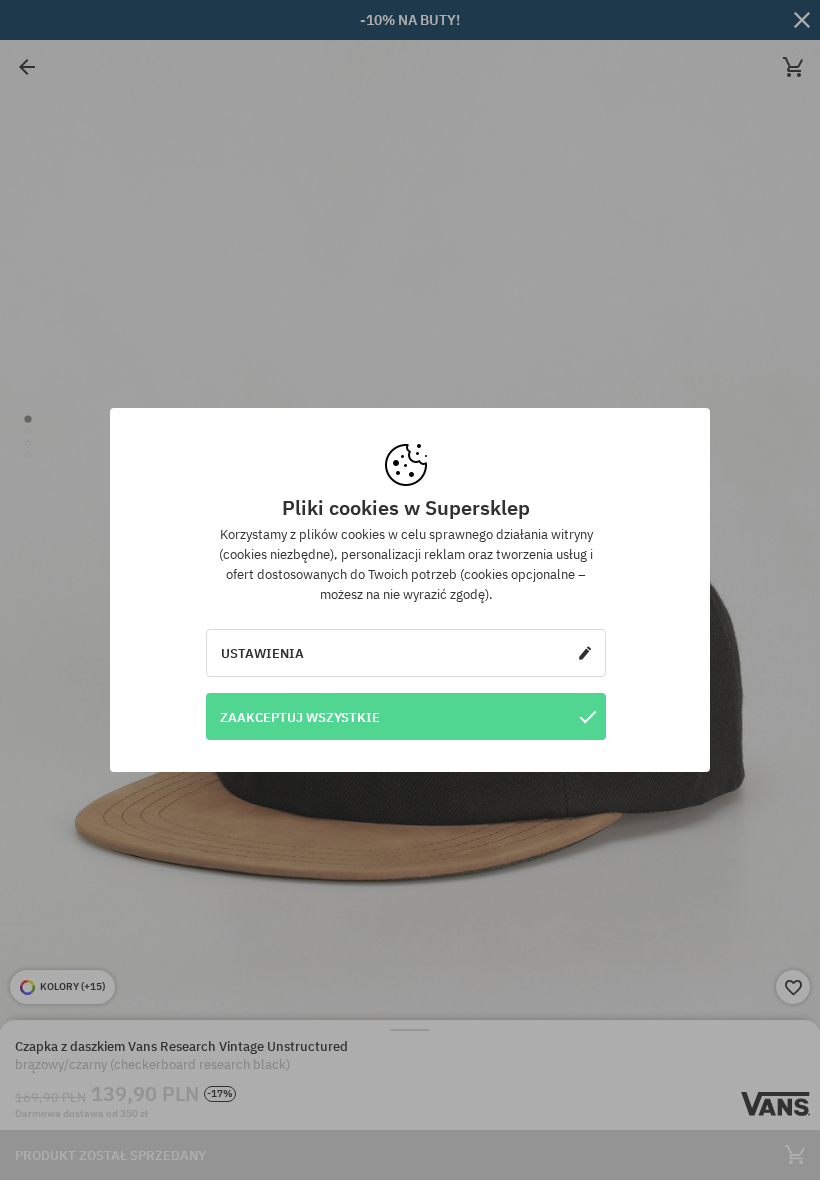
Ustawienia (262, 653)
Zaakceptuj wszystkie (300, 717)
